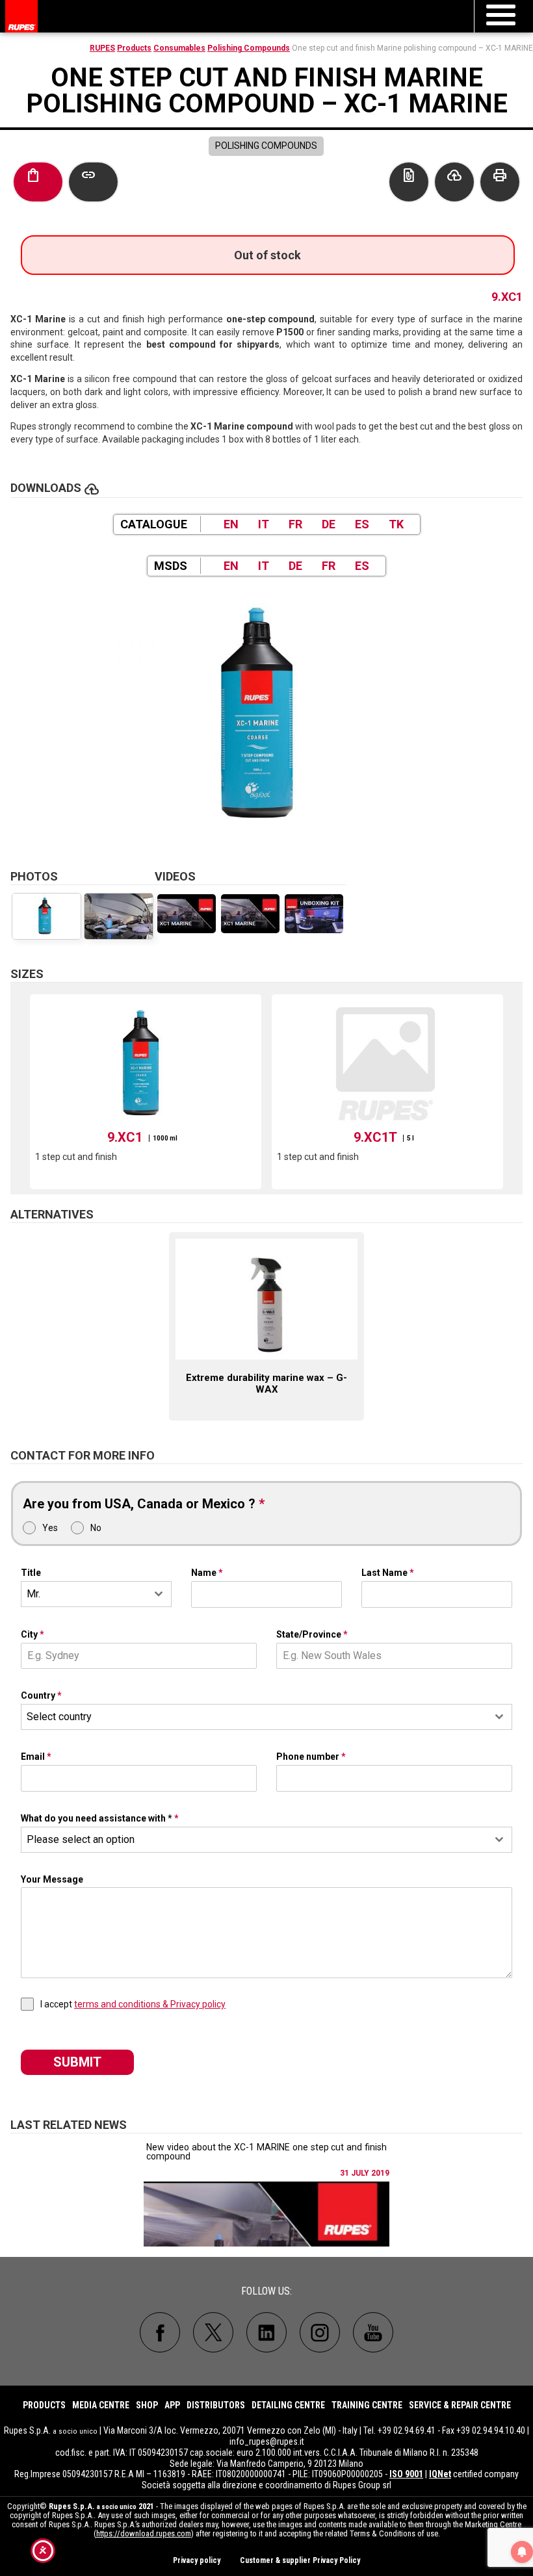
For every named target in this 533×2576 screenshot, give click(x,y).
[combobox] (96, 1594)
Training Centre (367, 2405)
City (32, 1634)
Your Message (52, 1879)
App (172, 2405)
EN (231, 524)
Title (31, 1573)
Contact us (409, 175)
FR (295, 524)
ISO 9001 (406, 2474)
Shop (147, 2405)
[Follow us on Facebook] (160, 2332)
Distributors (216, 2405)
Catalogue (154, 524)
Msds (171, 566)
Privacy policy (197, 2560)
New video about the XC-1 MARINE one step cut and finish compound (266, 2152)
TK (396, 524)
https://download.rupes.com (144, 2533)
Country (41, 1695)
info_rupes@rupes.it (267, 2441)
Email (36, 1757)
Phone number (311, 1757)
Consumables (179, 48)
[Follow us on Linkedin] (266, 2332)
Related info (88, 175)
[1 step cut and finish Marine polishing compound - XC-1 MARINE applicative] (119, 916)
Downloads (454, 175)
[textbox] (254, 1717)
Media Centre (101, 2405)
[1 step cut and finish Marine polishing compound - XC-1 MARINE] (266, 716)
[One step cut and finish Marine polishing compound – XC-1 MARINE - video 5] (314, 914)
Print (500, 175)
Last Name (388, 1573)
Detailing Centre (288, 2405)
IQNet (440, 2474)
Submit (77, 2062)
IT (264, 524)
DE (329, 524)
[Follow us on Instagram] (320, 2332)
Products (134, 48)
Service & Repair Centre (460, 2405)
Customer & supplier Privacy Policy (300, 2560)
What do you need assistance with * (100, 1818)
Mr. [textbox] (33, 1594)
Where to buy (33, 175)
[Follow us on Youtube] (373, 2332)
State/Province (312, 1634)
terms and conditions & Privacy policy (150, 2004)
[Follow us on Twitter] (213, 2332)
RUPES (102, 48)
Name (207, 1573)
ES (362, 524)
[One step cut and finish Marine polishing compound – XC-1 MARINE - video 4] (250, 914)
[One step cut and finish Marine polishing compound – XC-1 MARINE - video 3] (187, 914)
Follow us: (266, 2291)
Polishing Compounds (249, 48)
